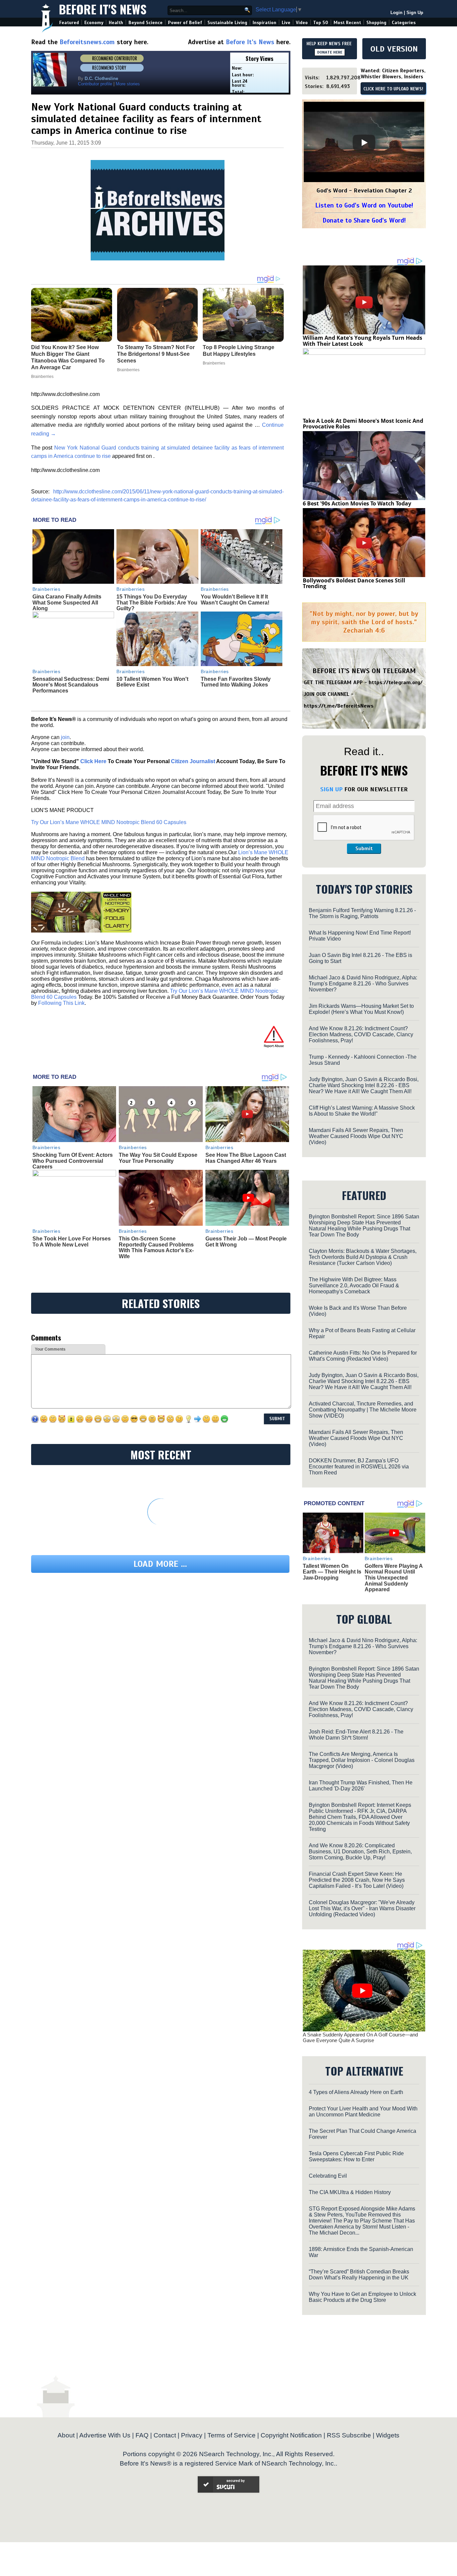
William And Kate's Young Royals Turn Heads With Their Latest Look (362, 341)
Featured (69, 23)
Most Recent (347, 23)
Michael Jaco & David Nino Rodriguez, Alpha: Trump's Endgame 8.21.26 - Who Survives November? (363, 984)
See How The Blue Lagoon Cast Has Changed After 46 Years (246, 1158)
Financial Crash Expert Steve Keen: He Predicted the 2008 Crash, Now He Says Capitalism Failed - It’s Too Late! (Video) (357, 1880)
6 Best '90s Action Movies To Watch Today (357, 503)
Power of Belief (185, 23)
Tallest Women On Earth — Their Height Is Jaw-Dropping (332, 1572)
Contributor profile (95, 84)
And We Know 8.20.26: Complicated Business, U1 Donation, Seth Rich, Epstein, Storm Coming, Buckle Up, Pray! (360, 1851)
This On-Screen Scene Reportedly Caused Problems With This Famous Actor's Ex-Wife (156, 1247)
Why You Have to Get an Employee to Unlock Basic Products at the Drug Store (362, 2297)
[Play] (364, 143)
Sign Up (415, 13)
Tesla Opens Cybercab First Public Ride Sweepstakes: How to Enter (356, 2156)
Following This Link (61, 1003)
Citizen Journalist (193, 761)
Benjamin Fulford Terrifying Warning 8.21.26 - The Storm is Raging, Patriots (362, 913)
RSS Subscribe (349, 2435)
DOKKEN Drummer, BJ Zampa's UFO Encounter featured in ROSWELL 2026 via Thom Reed (359, 1467)
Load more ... (160, 1564)
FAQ (142, 2435)
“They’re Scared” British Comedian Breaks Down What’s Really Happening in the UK (359, 2275)
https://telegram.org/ (396, 682)
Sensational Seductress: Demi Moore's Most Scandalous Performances (71, 685)
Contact (165, 2435)
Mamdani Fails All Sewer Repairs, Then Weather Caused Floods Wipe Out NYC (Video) (356, 1136)
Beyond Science (146, 23)
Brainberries (47, 589)
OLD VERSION (394, 49)
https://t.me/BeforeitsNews (339, 706)
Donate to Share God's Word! (364, 220)
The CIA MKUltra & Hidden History (350, 2192)
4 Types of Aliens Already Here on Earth (356, 2092)
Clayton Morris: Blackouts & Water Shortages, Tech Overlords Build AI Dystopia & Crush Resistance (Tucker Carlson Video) (363, 1257)
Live (286, 23)
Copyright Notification (291, 2435)
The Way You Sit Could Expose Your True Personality (158, 1158)
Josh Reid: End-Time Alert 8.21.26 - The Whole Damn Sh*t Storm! (356, 1735)
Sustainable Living (227, 23)
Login (396, 13)
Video (302, 23)
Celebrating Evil (328, 2176)
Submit (364, 849)
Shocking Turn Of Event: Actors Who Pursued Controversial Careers (73, 1161)
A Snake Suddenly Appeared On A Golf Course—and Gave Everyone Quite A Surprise (360, 2037)
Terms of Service (232, 2435)
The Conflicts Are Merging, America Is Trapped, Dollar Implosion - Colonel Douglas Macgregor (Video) (362, 1760)
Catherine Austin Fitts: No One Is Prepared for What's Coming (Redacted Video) (363, 1356)
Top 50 (321, 23)
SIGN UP (331, 789)
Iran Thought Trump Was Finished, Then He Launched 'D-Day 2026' (361, 1786)
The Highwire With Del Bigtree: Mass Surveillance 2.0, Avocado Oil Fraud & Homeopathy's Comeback (354, 1285)
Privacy (192, 2435)
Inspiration (264, 23)
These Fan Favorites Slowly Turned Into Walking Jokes (236, 682)
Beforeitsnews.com (87, 42)
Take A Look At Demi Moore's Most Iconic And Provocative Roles (363, 424)
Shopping (376, 23)
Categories (404, 23)
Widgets (388, 2435)
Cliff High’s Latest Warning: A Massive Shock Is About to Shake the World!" (362, 1111)
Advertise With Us (105, 2435)
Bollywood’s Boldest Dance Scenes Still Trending (354, 583)
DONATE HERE (330, 52)
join (65, 737)
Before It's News (103, 9)
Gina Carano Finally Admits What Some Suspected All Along (67, 602)
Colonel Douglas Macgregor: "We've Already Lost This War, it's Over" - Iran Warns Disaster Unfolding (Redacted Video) (362, 1908)
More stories (128, 84)
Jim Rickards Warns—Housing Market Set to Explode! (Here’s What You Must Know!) (361, 1009)
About (66, 2435)
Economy (94, 23)
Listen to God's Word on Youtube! (364, 205)
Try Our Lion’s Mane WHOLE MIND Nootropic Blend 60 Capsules (109, 822)
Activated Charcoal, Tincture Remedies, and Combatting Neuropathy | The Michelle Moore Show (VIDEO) (363, 1410)
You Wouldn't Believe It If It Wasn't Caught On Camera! (235, 600)
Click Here (93, 761)
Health (116, 23)
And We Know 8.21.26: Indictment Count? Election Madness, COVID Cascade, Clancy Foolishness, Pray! (361, 1034)
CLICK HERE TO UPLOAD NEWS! (393, 89)
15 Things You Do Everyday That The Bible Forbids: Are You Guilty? (157, 602)
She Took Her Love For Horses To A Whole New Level (72, 1242)
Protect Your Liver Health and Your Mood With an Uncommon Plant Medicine (363, 2112)
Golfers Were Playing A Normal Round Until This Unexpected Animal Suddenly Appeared (394, 1578)
